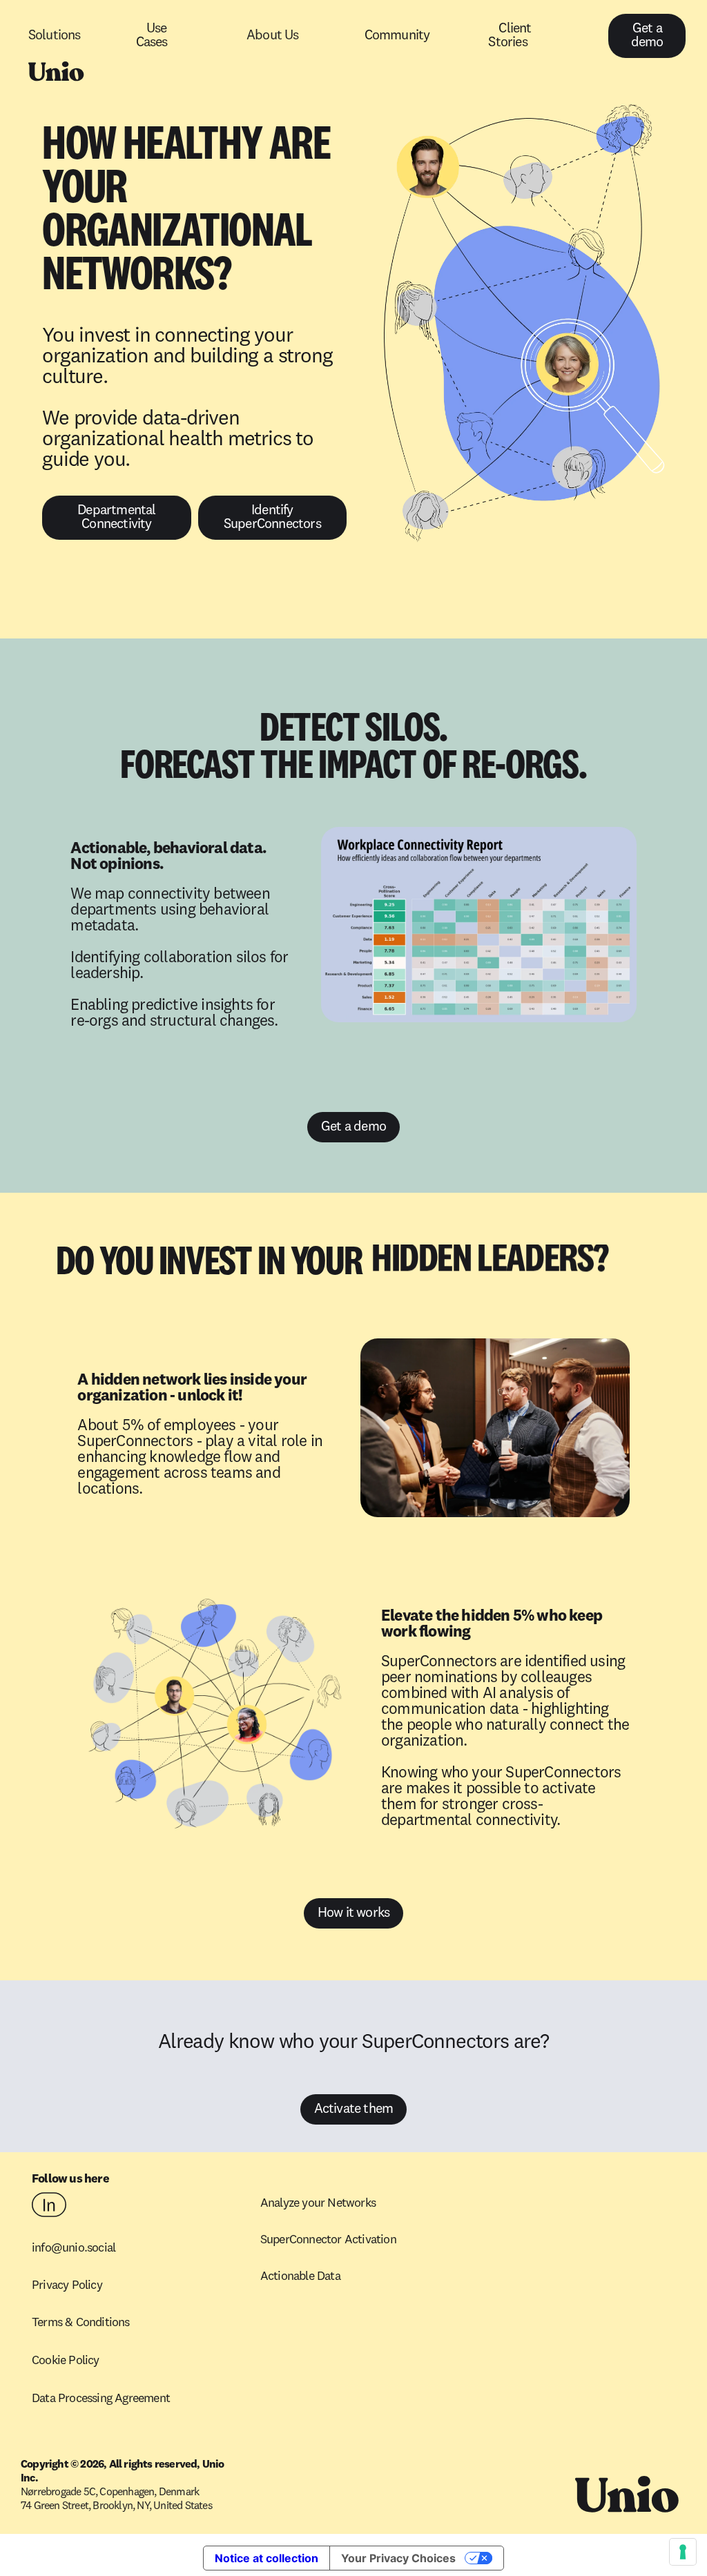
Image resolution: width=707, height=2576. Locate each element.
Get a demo (647, 36)
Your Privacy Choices (398, 2558)
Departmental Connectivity (116, 518)
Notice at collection (267, 2558)
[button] (79, 36)
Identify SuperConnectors (272, 518)
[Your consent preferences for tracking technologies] (683, 2552)
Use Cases (152, 36)
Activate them (354, 2109)
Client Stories (510, 36)
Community (397, 36)
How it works (353, 1913)
